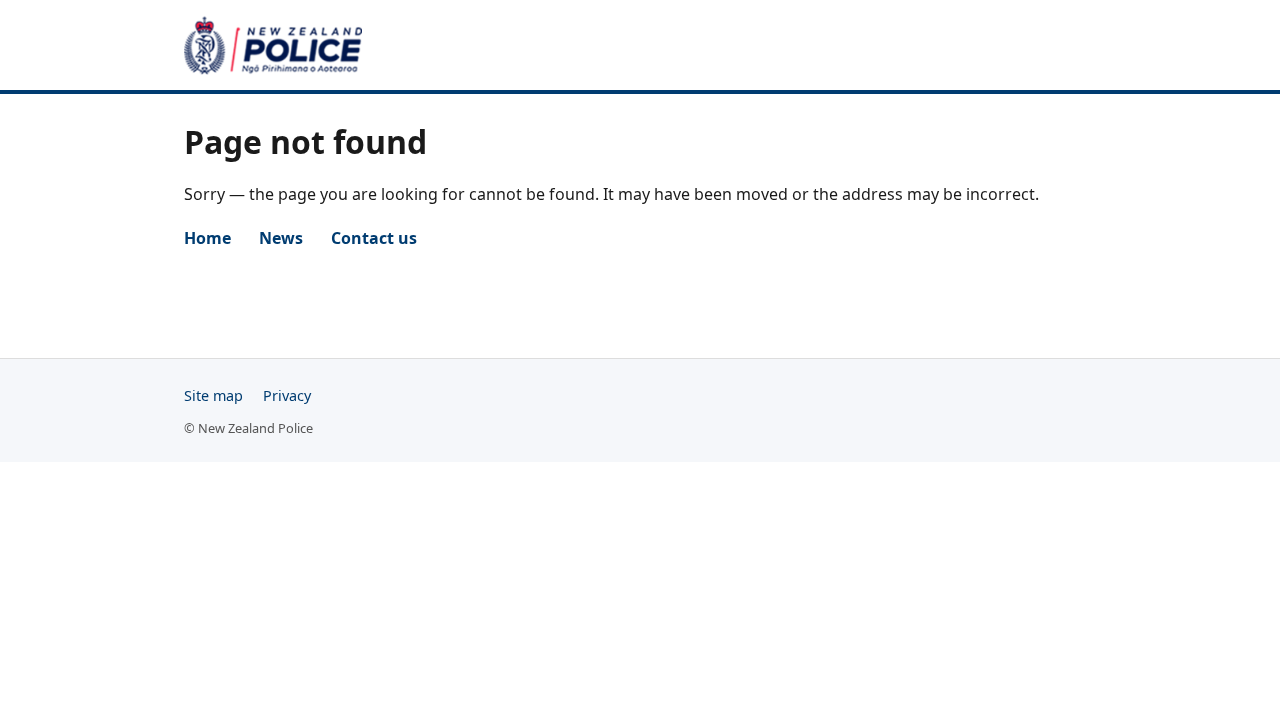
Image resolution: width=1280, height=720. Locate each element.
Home (207, 238)
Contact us (374, 238)
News (281, 238)
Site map (213, 395)
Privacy (287, 395)
